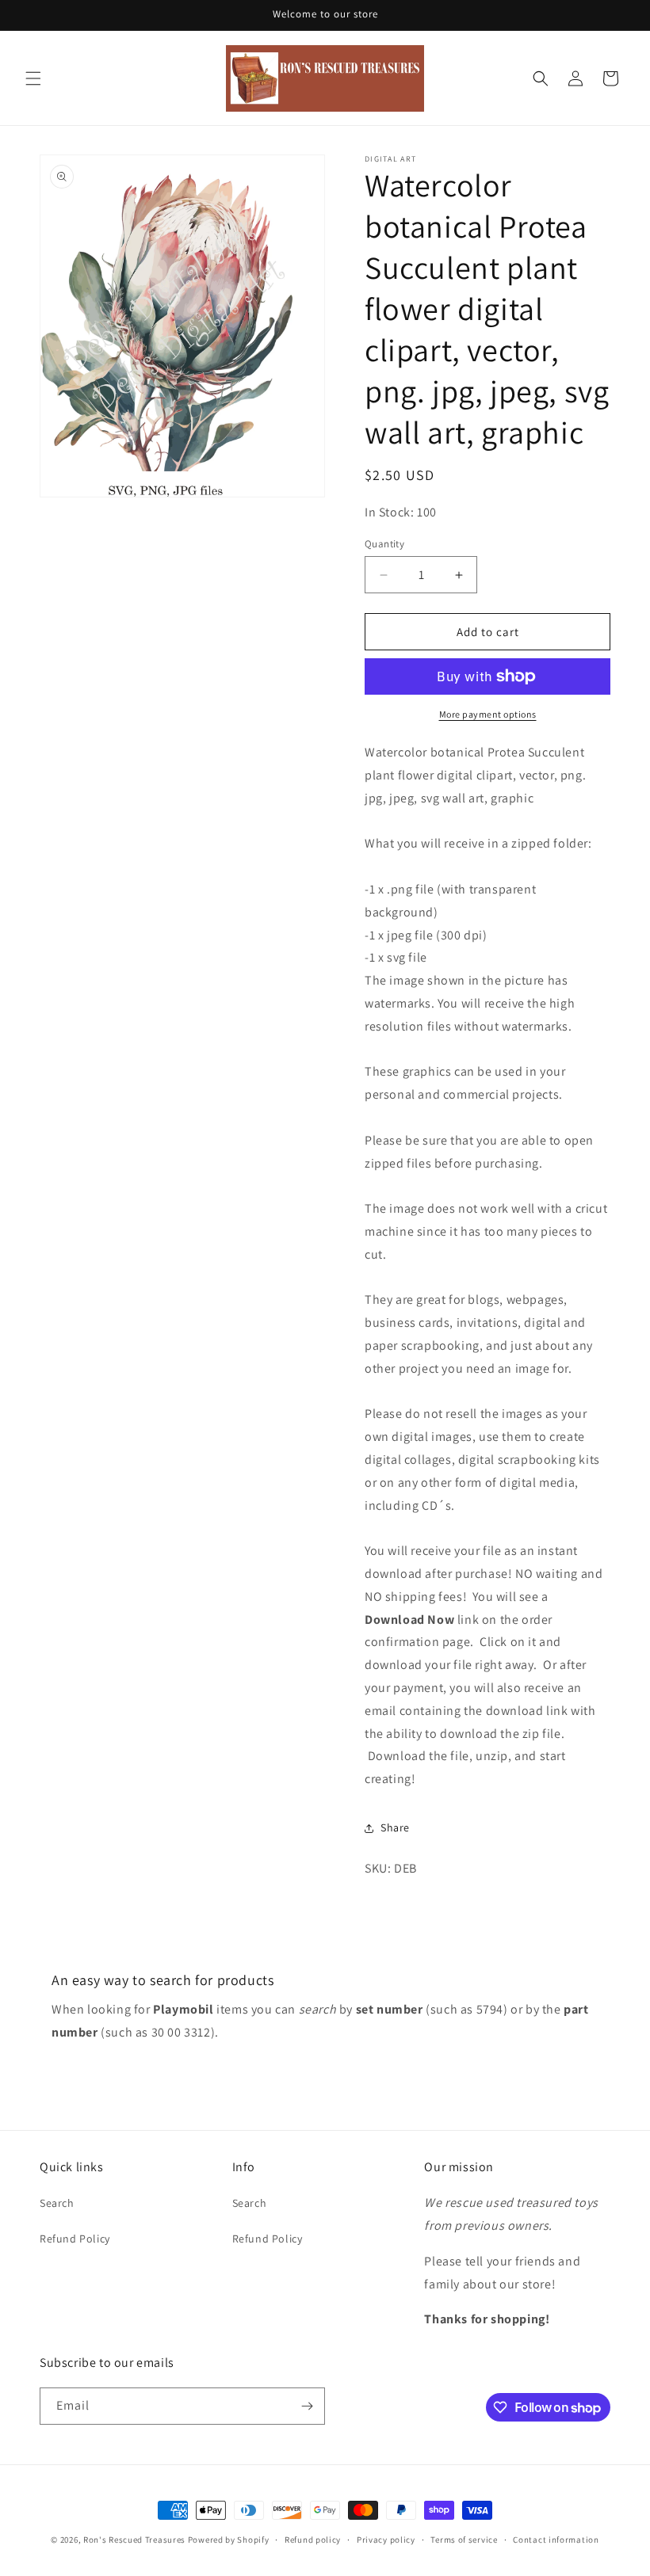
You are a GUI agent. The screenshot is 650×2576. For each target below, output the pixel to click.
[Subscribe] (307, 2406)
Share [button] (395, 1827)
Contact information (556, 2540)
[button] (33, 78)
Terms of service (464, 2540)
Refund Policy (75, 2239)
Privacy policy (386, 2540)
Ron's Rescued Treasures (134, 2540)
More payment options (488, 714)
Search (57, 2203)
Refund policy (313, 2540)
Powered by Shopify (229, 2540)
